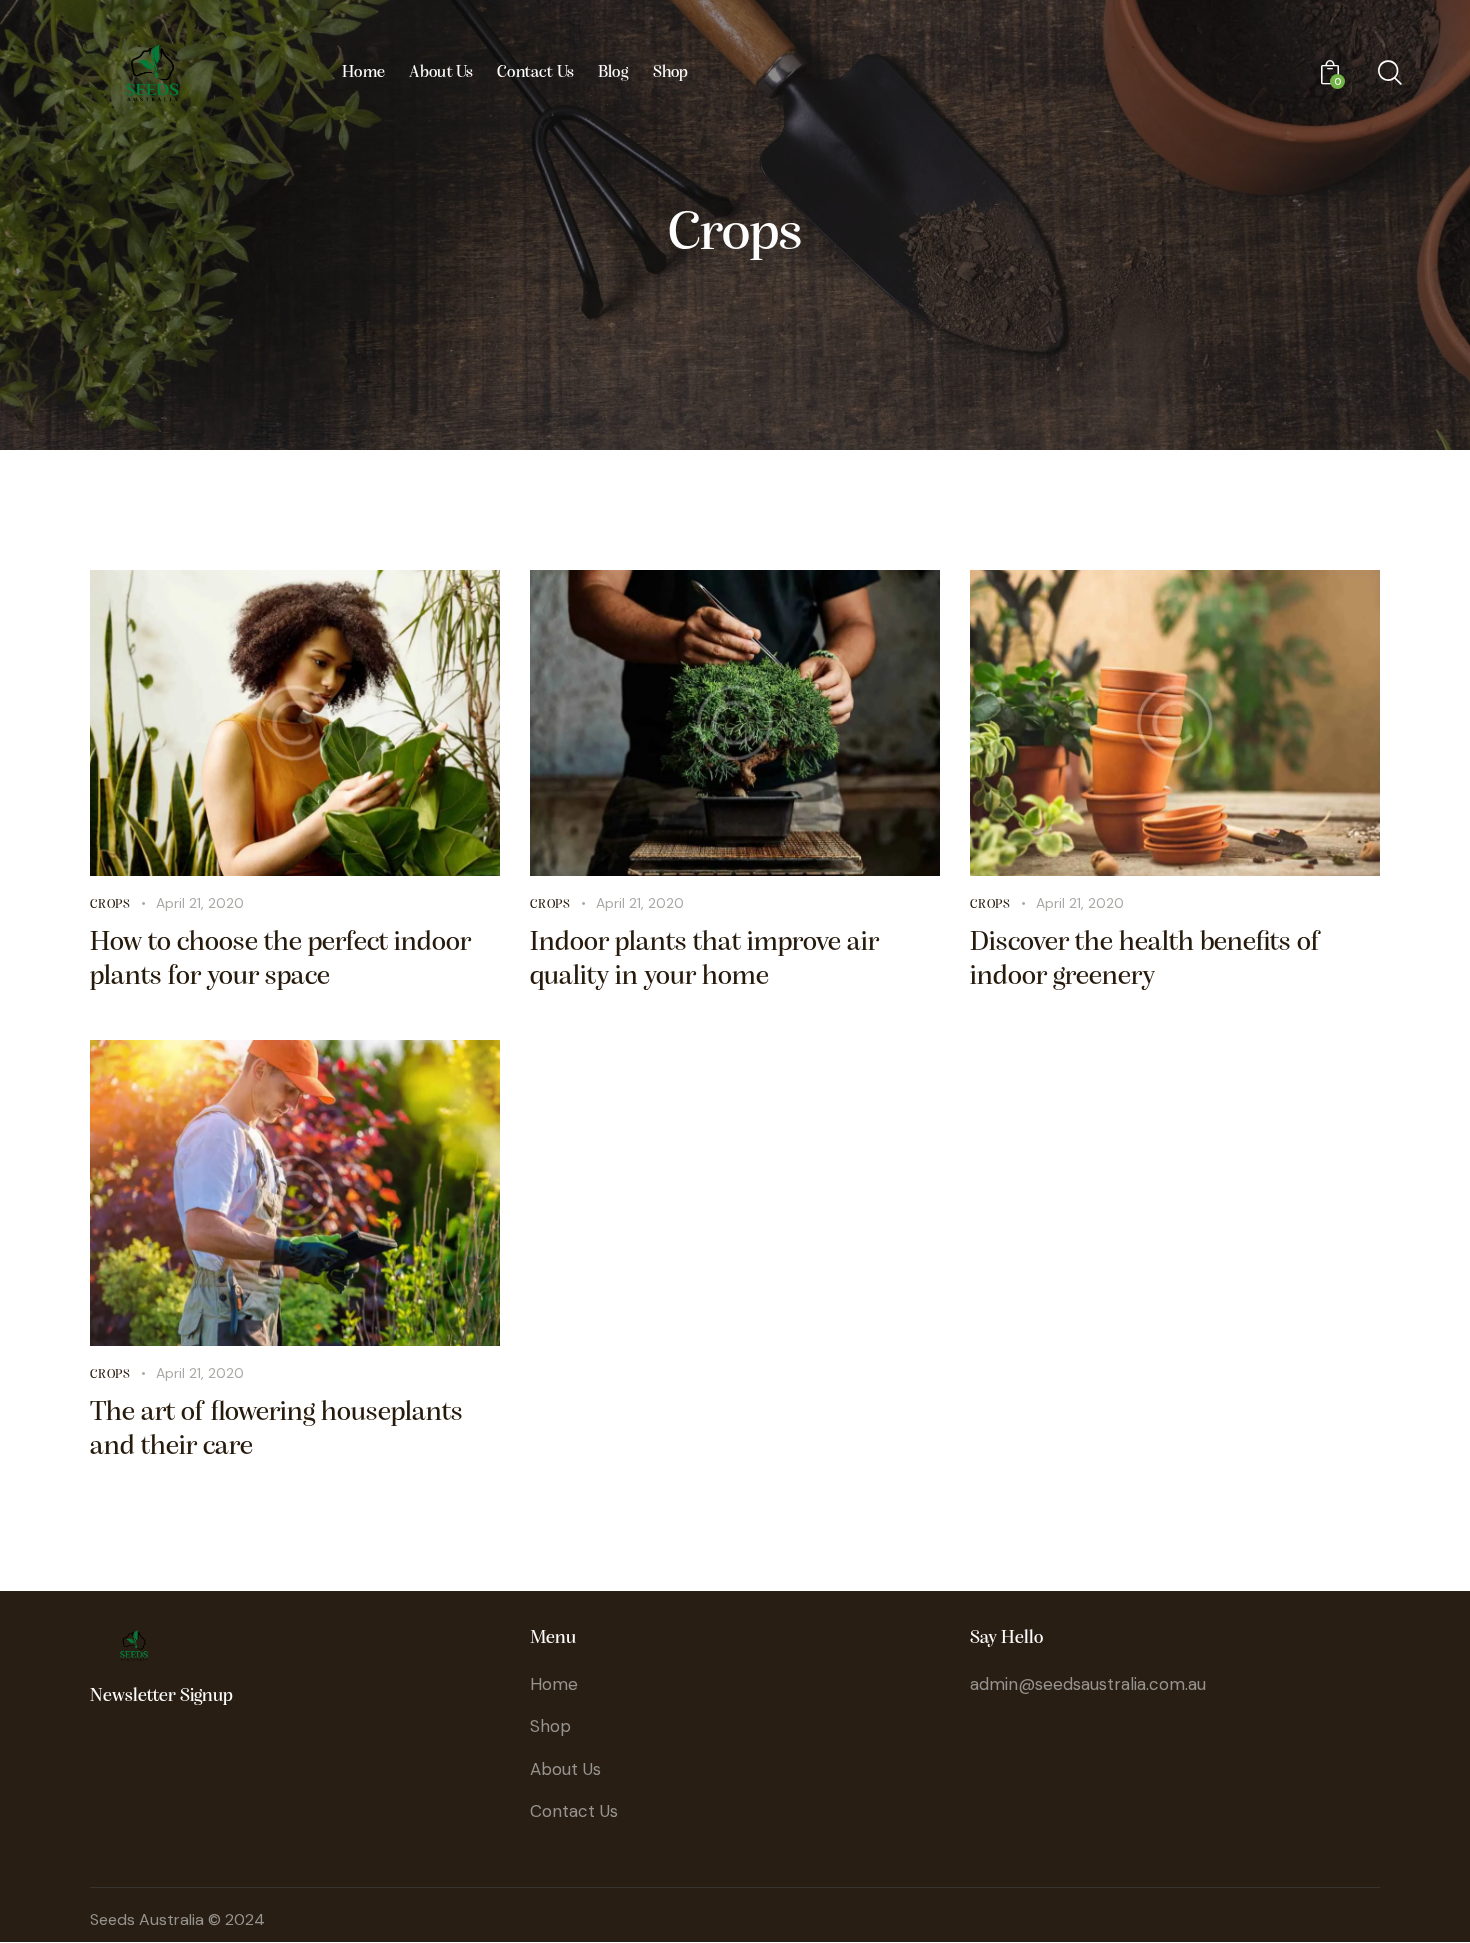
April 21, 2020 (200, 903)
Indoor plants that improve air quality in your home (704, 960)
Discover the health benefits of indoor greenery (1145, 960)
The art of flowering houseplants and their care (276, 1430)
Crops (110, 904)
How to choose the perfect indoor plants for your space (280, 960)
